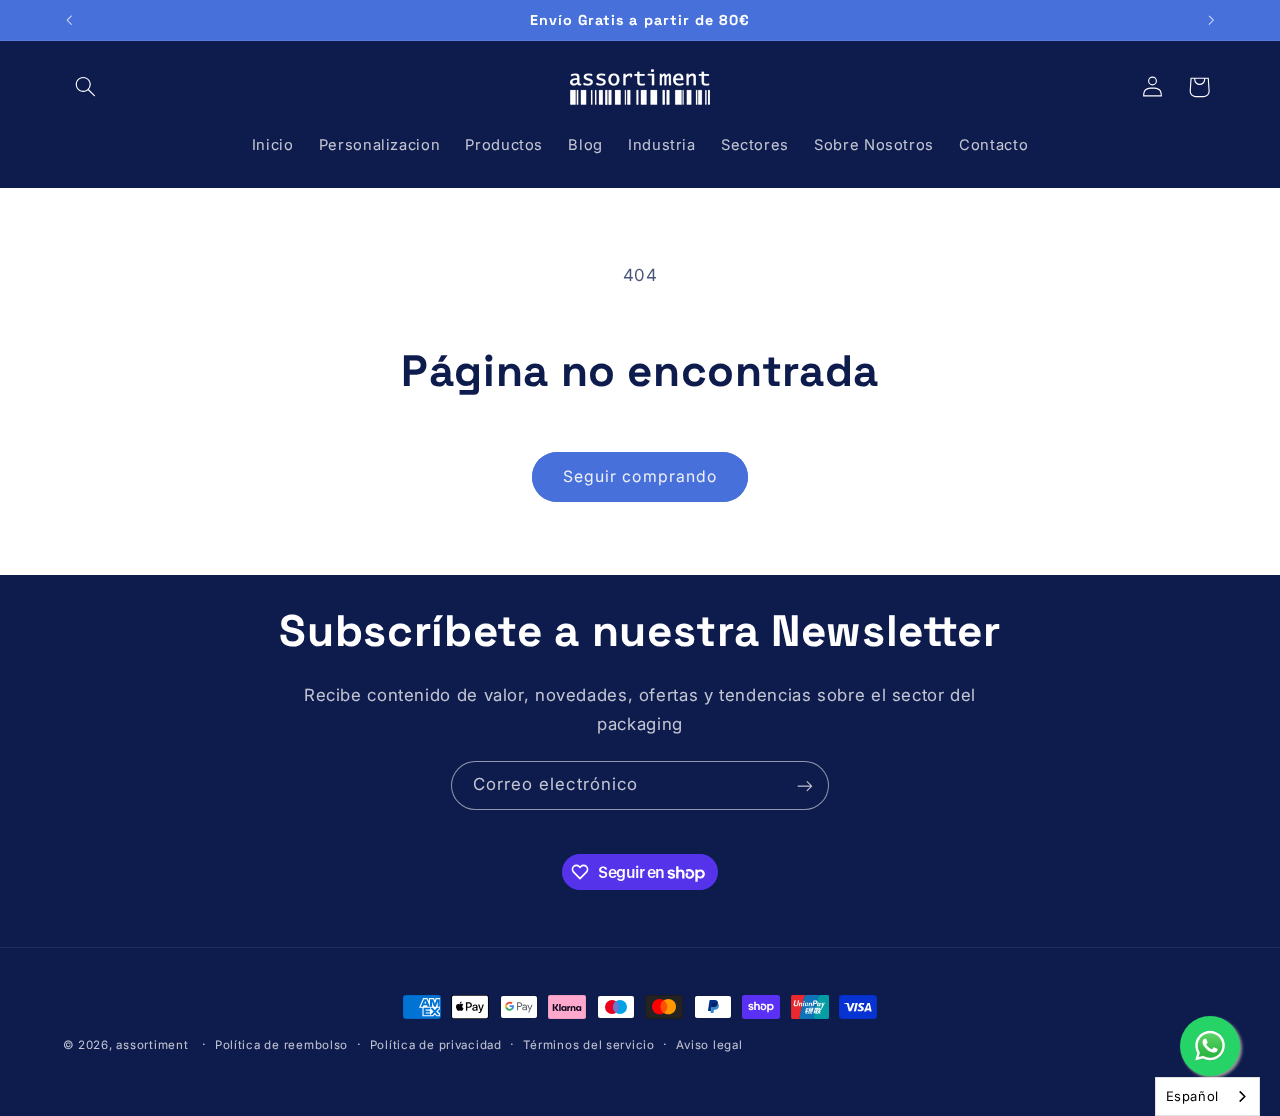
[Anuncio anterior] (69, 20)
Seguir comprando (640, 476)
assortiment (152, 1045)
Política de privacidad (436, 1045)
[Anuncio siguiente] (1211, 20)
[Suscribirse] (805, 785)
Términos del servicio (588, 1045)
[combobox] (1207, 1096)
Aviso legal (709, 1045)
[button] (86, 87)
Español (1192, 1096)
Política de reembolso (281, 1045)
